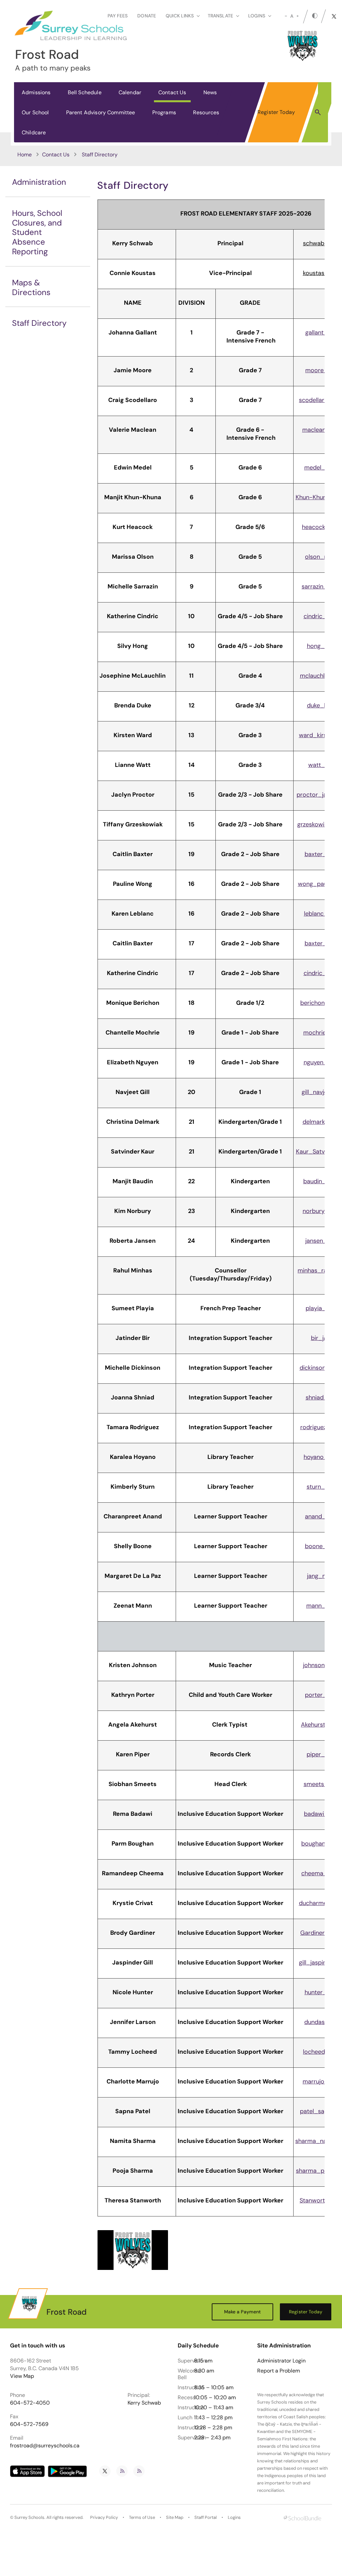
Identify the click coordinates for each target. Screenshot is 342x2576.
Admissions (36, 92)
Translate (220, 16)
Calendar (130, 92)
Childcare (34, 132)
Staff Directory (39, 323)
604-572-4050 (30, 2403)
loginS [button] (257, 16)
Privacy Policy (104, 2517)
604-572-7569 (29, 2424)
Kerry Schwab (144, 2403)
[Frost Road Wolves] (133, 2250)
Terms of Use (142, 2517)
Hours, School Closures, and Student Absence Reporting (37, 232)
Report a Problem (279, 2371)
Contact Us (172, 92)
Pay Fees (118, 16)
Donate (147, 16)
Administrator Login (281, 2361)
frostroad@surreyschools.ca (45, 2446)
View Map (22, 2376)
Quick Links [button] (180, 16)
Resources (206, 112)
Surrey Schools (29, 2517)
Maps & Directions (31, 287)
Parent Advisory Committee (101, 112)
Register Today (276, 112)
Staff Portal (206, 2517)
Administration (39, 182)
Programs (164, 112)
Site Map (175, 2517)
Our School (35, 112)
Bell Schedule (85, 92)
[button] (318, 112)
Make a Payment (243, 2312)
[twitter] (334, 16)
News (210, 92)
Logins (234, 2517)
